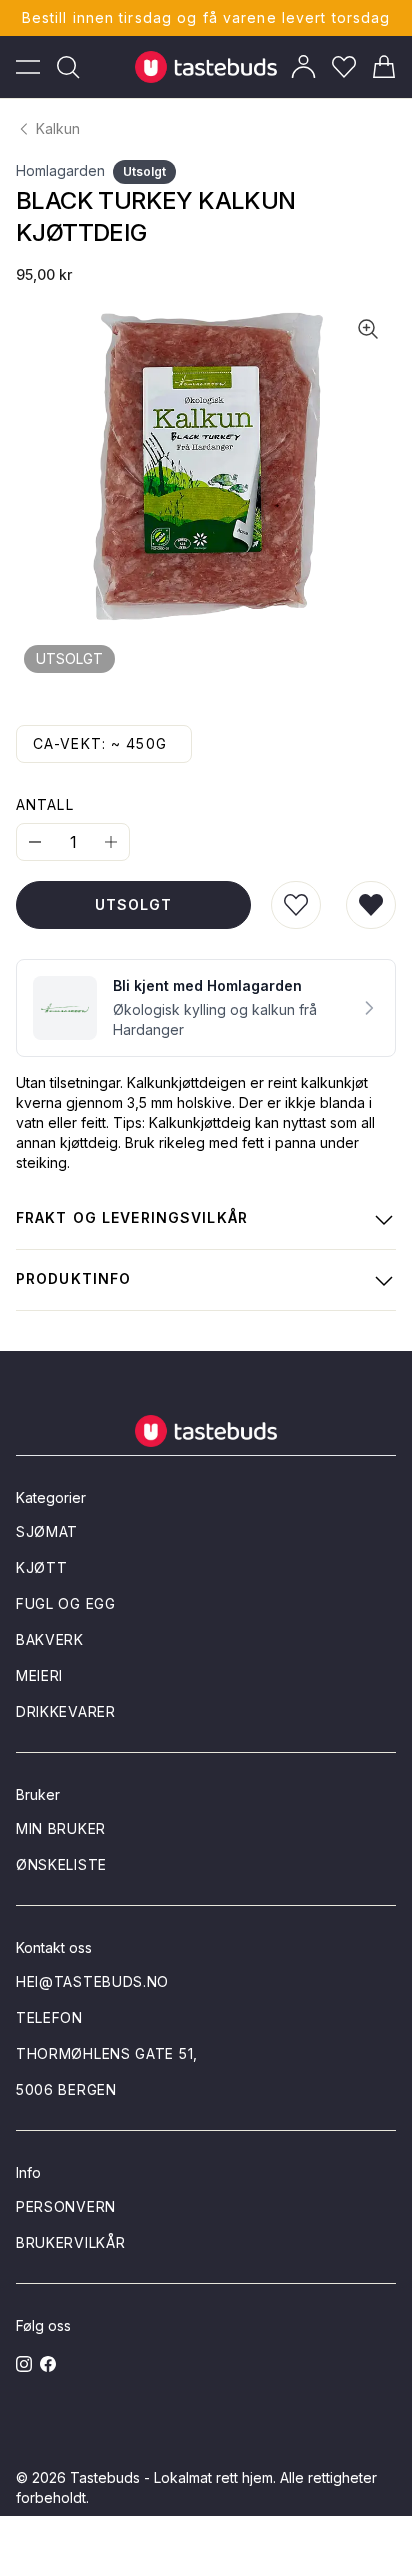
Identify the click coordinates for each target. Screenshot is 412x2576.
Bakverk (50, 1639)
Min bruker (61, 1828)
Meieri (39, 1675)
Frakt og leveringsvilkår (132, 1217)
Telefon (49, 2017)
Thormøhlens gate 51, (107, 2053)
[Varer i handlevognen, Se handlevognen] (384, 67)
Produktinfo (73, 1278)
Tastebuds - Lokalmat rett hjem (171, 2477)
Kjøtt (42, 1567)
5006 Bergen (66, 2089)
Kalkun (58, 128)
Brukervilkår (70, 2242)
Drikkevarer (66, 1711)
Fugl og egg (66, 1603)
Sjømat (47, 1531)
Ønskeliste (61, 1864)
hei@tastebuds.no (92, 1981)
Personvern (66, 2206)
